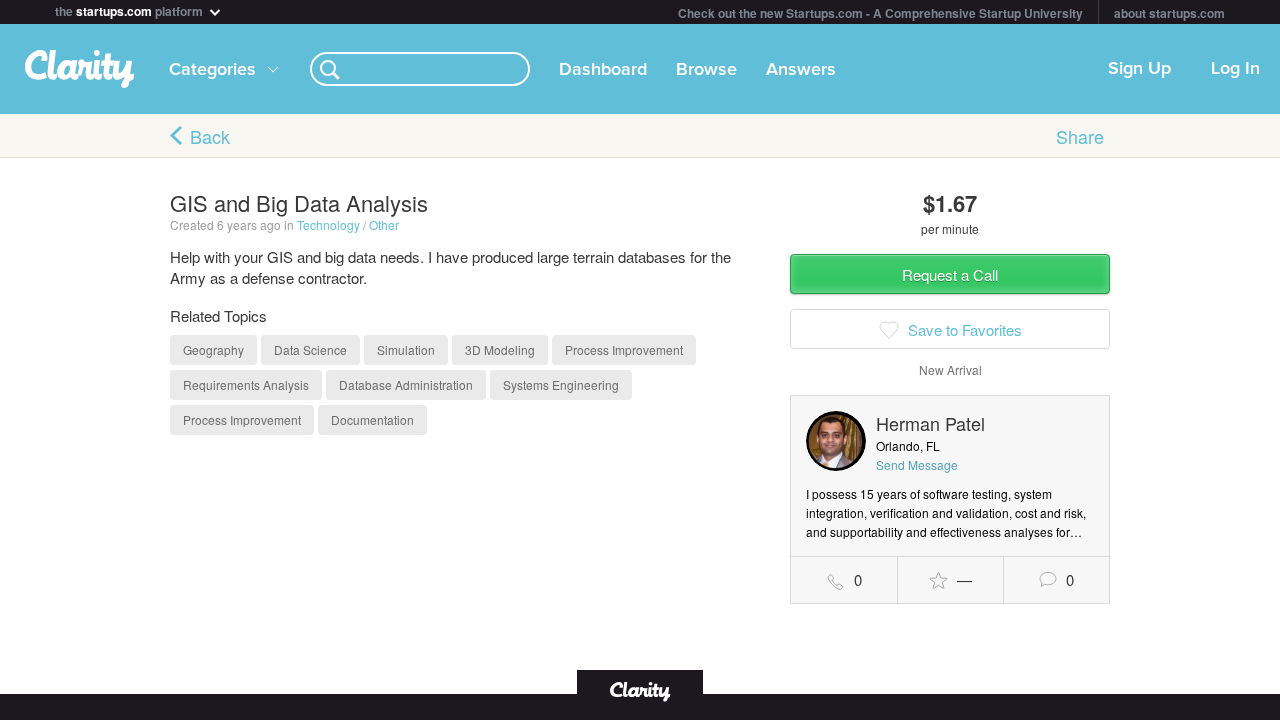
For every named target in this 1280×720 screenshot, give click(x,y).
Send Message (917, 464)
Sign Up (1139, 69)
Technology (328, 224)
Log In (1235, 69)
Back (210, 136)
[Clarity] (640, 689)
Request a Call (950, 274)
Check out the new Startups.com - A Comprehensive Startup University (880, 13)
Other (384, 224)
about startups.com (1169, 13)
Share (1080, 136)
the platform (130, 9)
